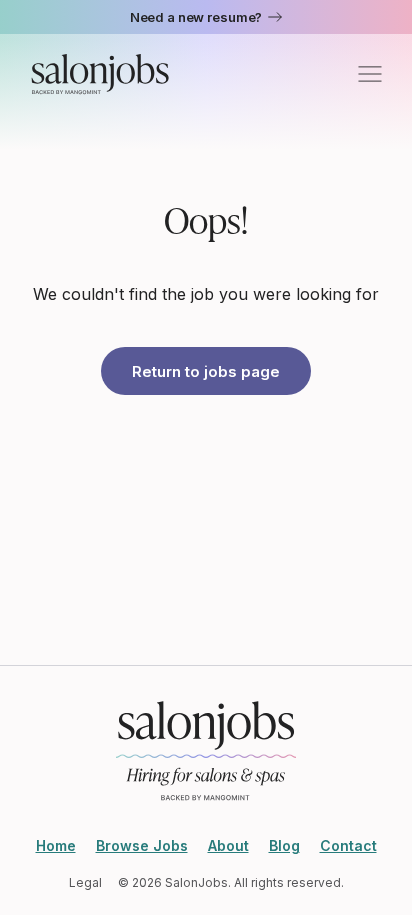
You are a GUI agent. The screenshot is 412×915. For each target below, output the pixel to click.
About (228, 845)
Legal (85, 882)
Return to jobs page (206, 371)
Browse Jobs (142, 845)
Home (56, 845)
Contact (348, 845)
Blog (284, 845)
